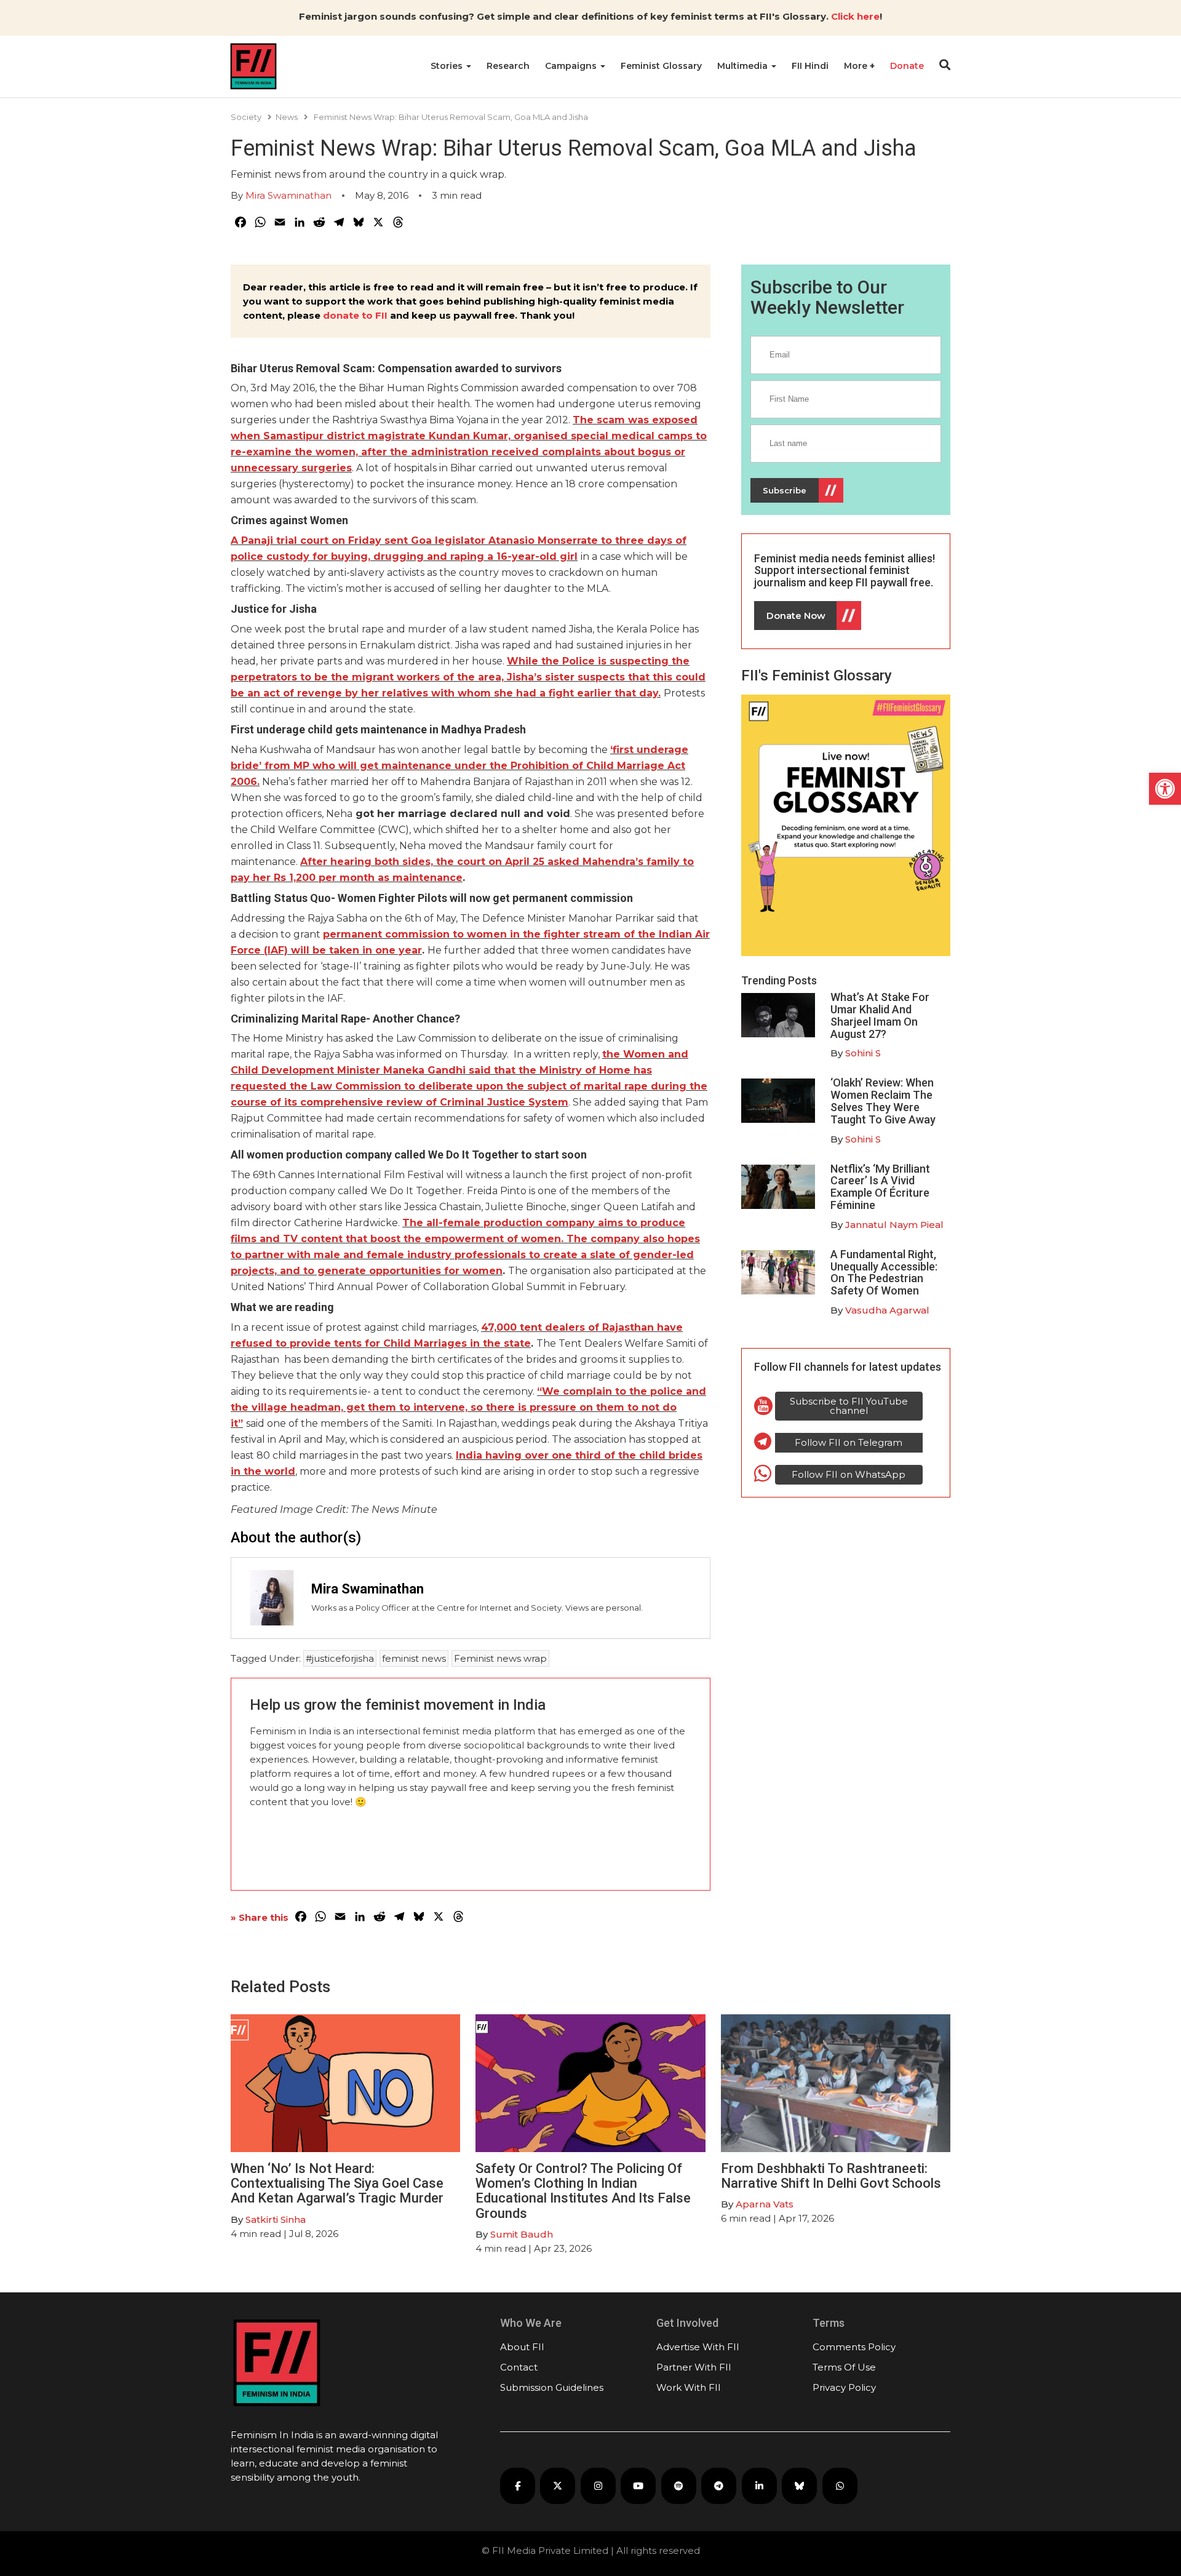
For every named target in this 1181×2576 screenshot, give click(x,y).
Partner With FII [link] (694, 2367)
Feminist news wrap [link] (500, 1658)
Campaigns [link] (572, 66)
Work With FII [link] (689, 2387)
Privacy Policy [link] (844, 2387)
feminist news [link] (414, 1658)
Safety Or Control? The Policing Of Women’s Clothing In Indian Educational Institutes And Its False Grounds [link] (583, 2191)
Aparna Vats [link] (765, 2204)
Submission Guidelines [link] (552, 2387)
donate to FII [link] (355, 315)
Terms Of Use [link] (844, 2367)
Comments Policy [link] (854, 2347)
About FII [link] (522, 2347)
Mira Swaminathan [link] (288, 195)
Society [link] (246, 117)
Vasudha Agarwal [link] (887, 1310)
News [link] (287, 117)
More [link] (857, 66)
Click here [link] (855, 16)
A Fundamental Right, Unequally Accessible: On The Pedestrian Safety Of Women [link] (884, 1272)
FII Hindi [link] (810, 66)
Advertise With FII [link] (698, 2347)
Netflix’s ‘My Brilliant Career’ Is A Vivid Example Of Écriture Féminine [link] (880, 1187)
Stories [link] (448, 66)
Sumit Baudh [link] (522, 2234)
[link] (1165, 789)
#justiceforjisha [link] (340, 1658)
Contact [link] (519, 2367)
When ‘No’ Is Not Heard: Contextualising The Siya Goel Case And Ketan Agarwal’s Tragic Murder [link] (337, 2183)
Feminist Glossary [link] (661, 66)
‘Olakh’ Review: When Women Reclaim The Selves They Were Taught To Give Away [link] (883, 1101)
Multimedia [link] (744, 66)
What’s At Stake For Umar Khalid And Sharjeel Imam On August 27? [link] (880, 1015)
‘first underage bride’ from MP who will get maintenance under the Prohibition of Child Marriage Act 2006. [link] (459, 766)
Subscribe (785, 490)
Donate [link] (907, 66)
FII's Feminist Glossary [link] (817, 676)
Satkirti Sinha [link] (276, 2219)
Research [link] (508, 66)
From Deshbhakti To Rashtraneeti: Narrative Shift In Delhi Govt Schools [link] (833, 2176)
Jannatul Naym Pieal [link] (894, 1225)
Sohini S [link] (863, 1053)
